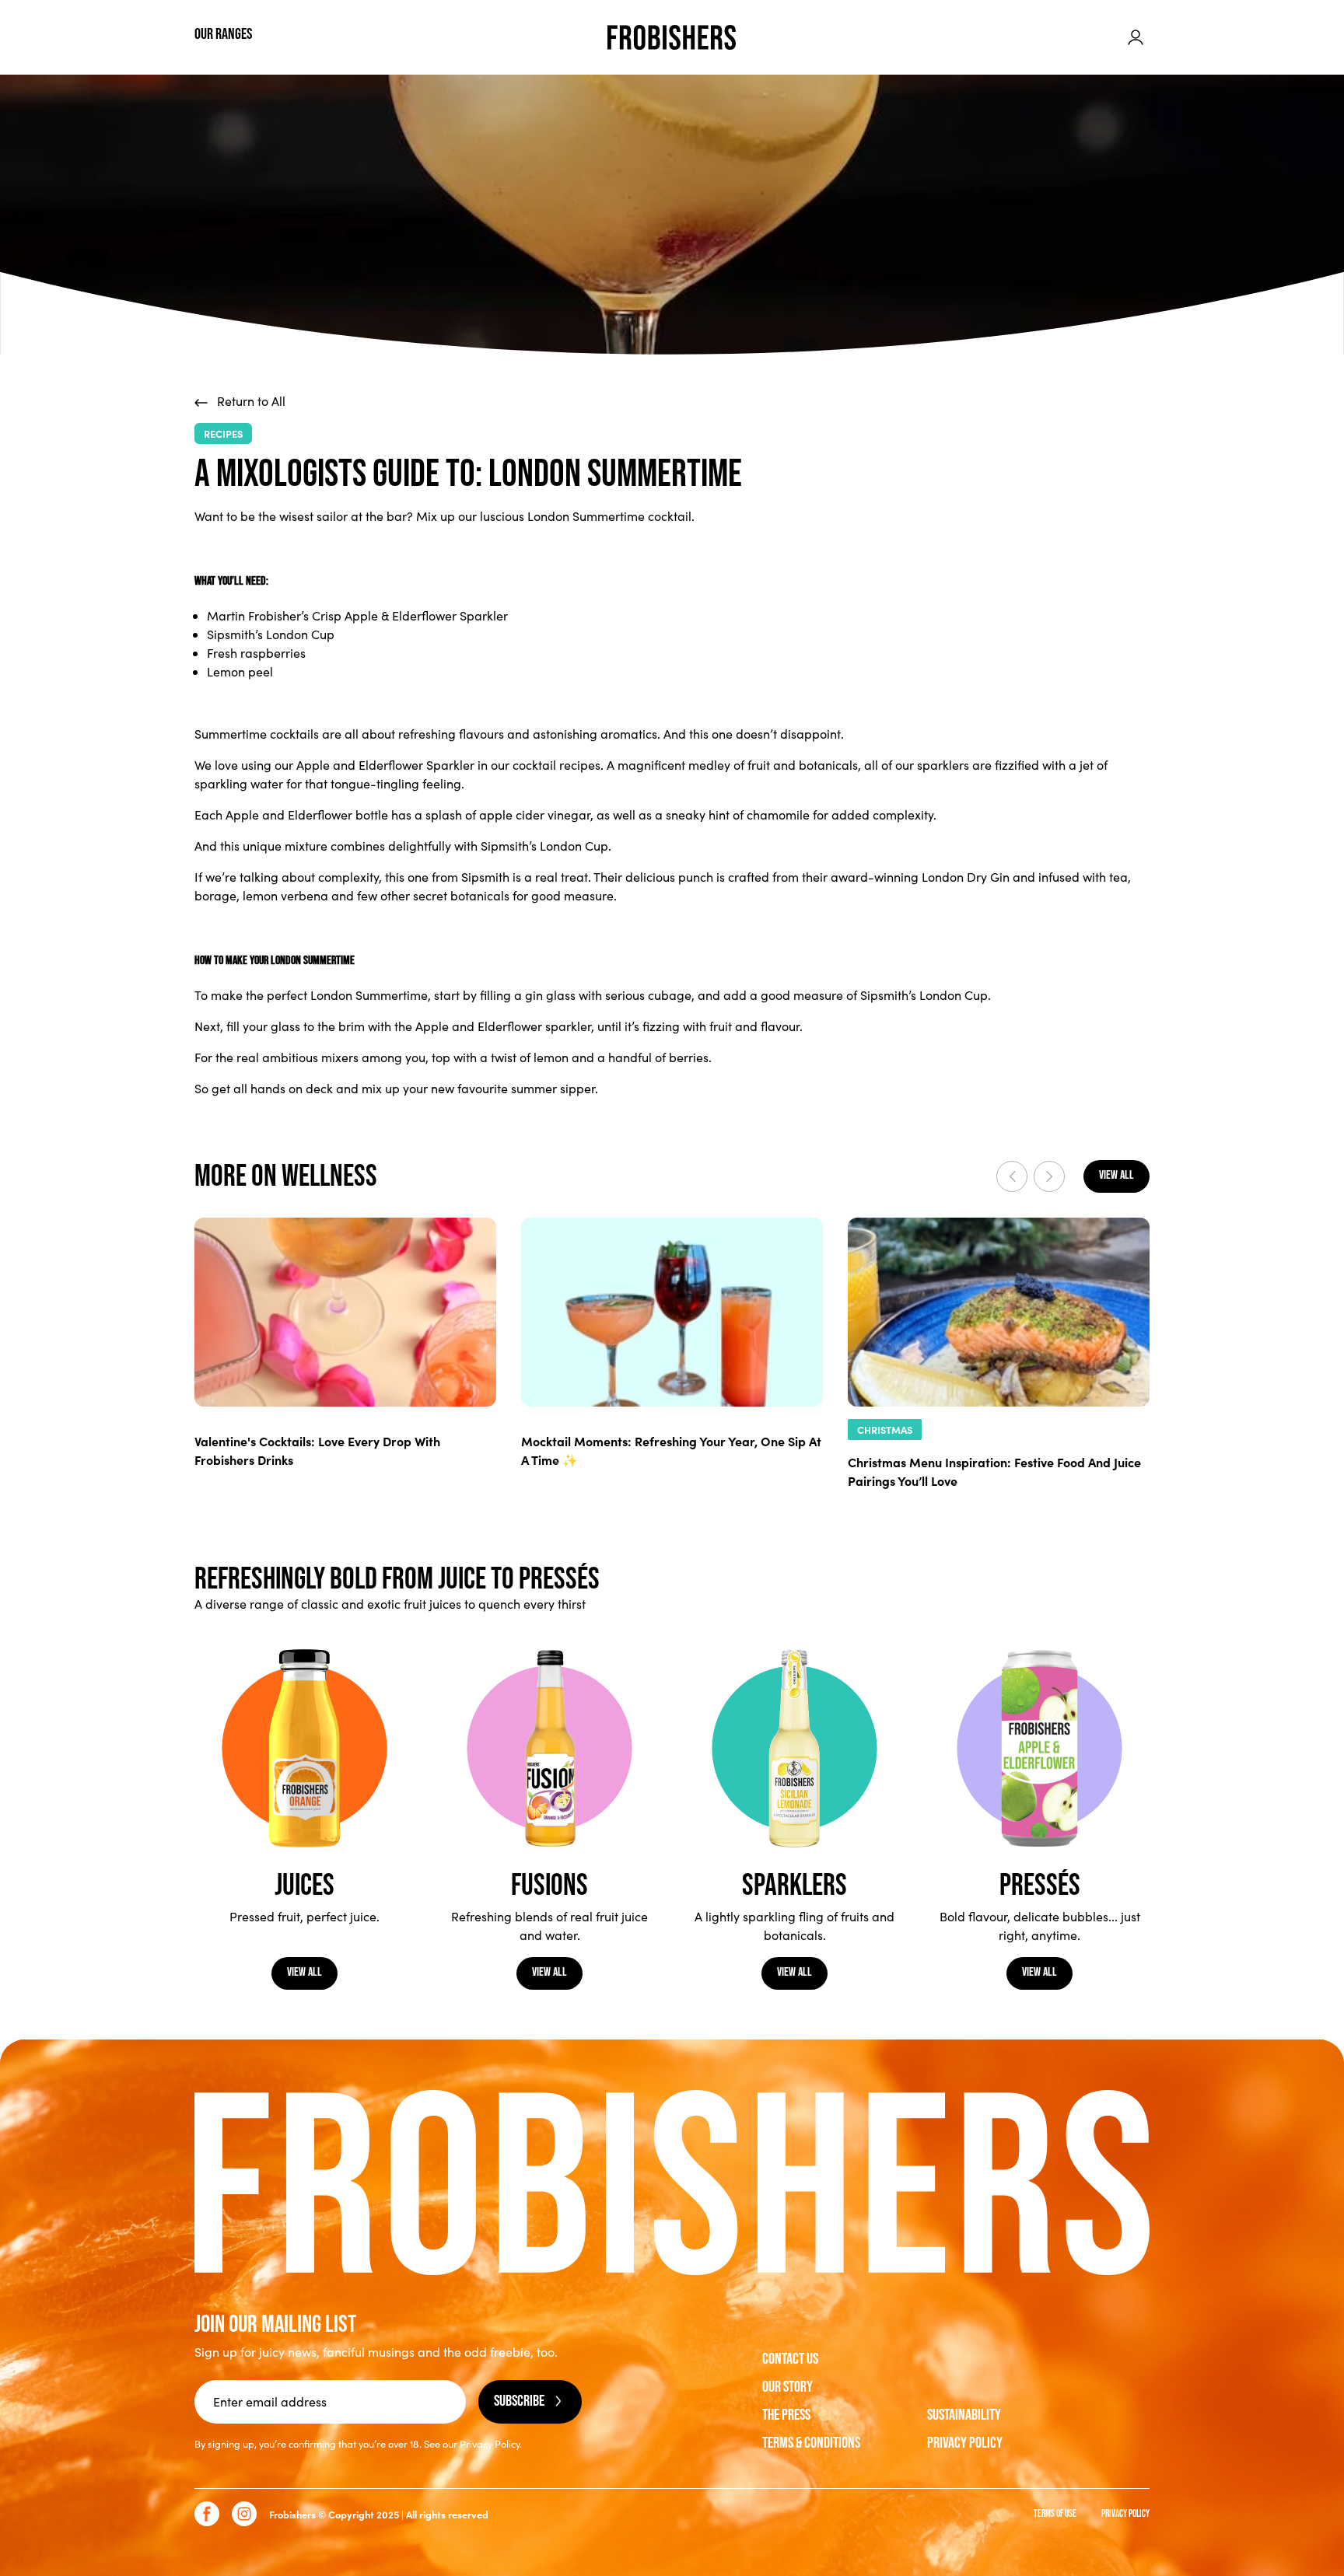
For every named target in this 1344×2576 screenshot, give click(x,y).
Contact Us (790, 2359)
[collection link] (304, 1748)
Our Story (787, 2387)
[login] (1136, 37)
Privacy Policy (965, 2443)
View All (304, 1972)
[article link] (345, 1312)
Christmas (885, 1430)
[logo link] (672, 37)
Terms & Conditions (811, 2443)
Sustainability (964, 2415)
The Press (786, 2415)
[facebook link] (207, 2514)
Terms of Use (1055, 2514)
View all (1116, 1175)
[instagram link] (244, 2514)
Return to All (250, 401)
